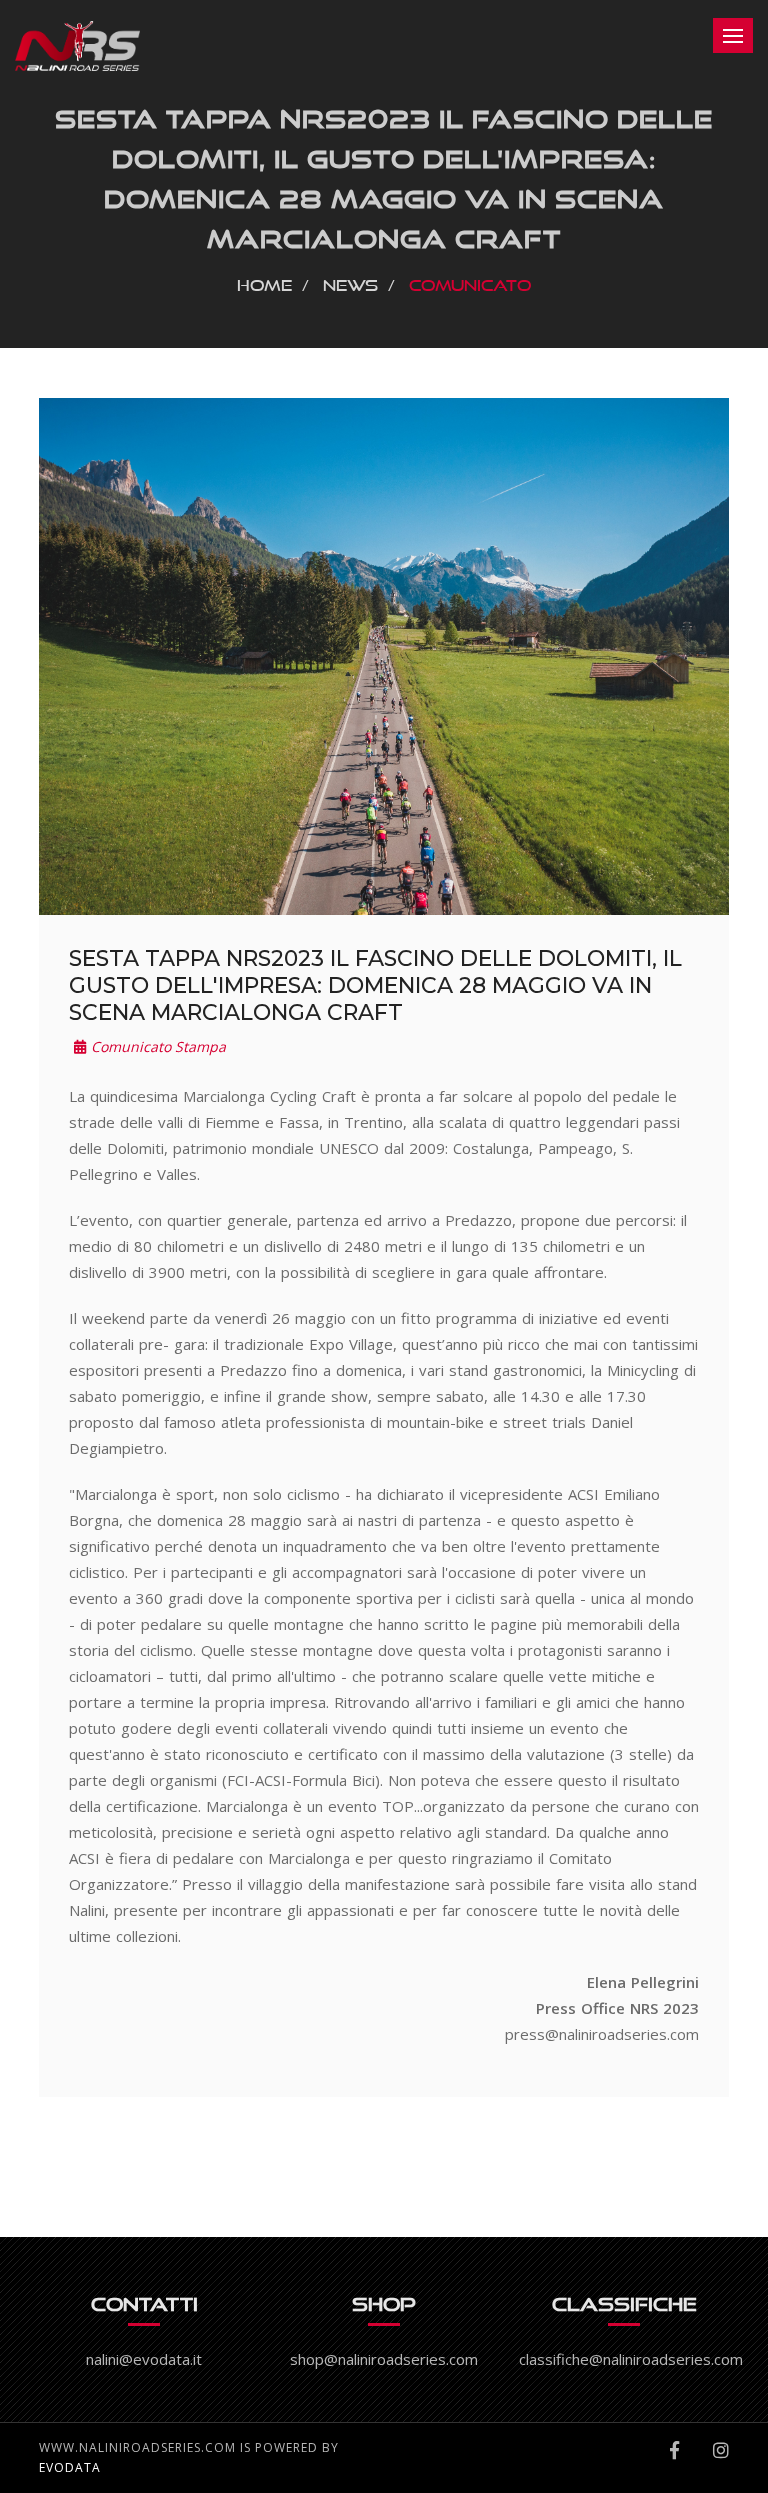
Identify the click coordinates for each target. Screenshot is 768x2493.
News (350, 282)
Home (264, 282)
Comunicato (470, 282)
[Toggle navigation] (733, 35)
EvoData (70, 2467)
